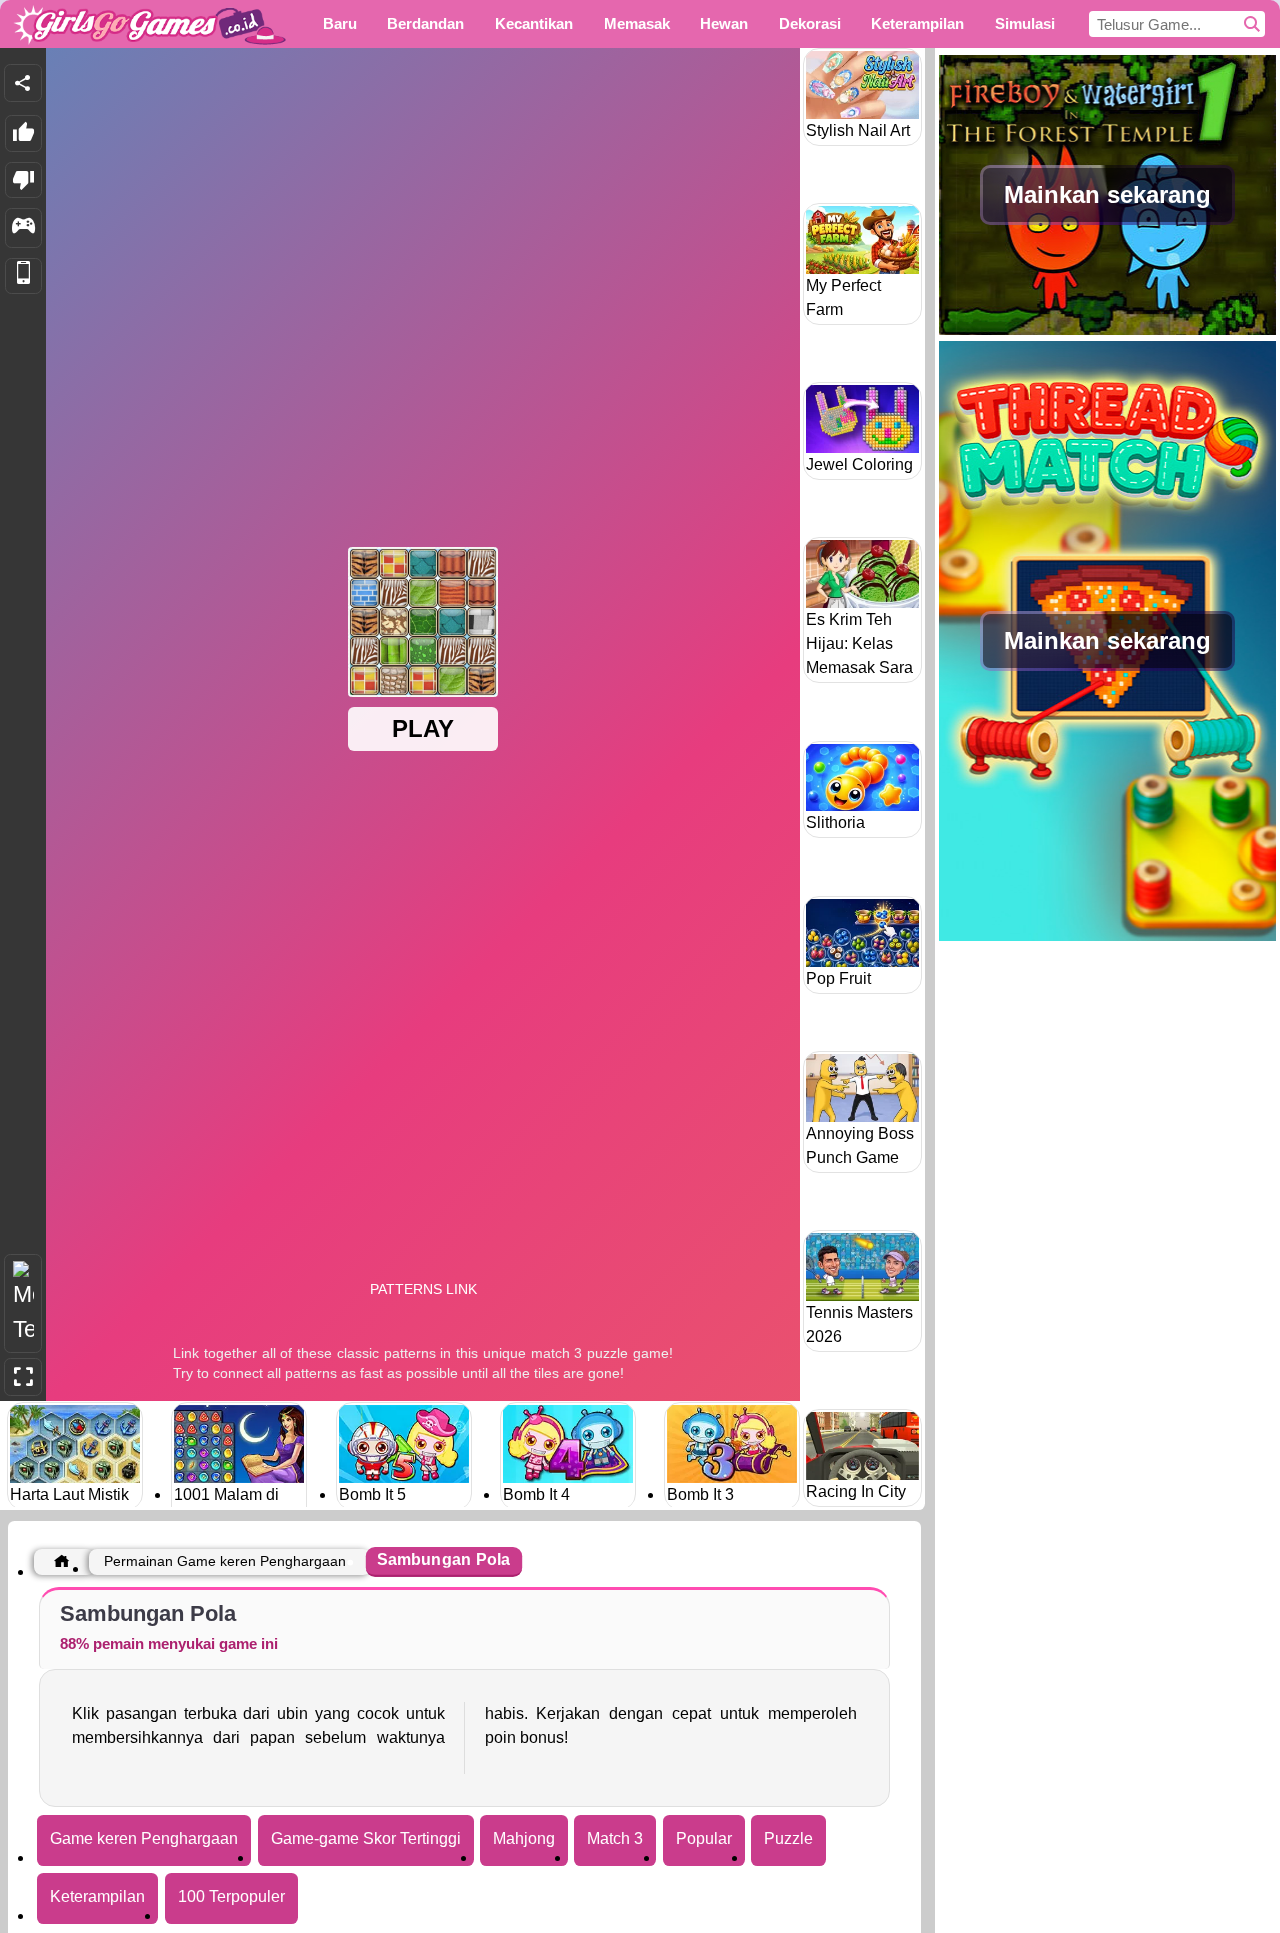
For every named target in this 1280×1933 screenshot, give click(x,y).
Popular (704, 1838)
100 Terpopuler (231, 1896)
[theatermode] (23, 1303)
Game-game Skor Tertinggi (366, 1838)
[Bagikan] (23, 83)
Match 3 (615, 1838)
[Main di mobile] (23, 276)
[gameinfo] (23, 228)
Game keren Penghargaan (144, 1838)
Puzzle (788, 1838)
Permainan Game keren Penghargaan (225, 1561)
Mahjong (524, 1838)
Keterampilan (97, 1896)
